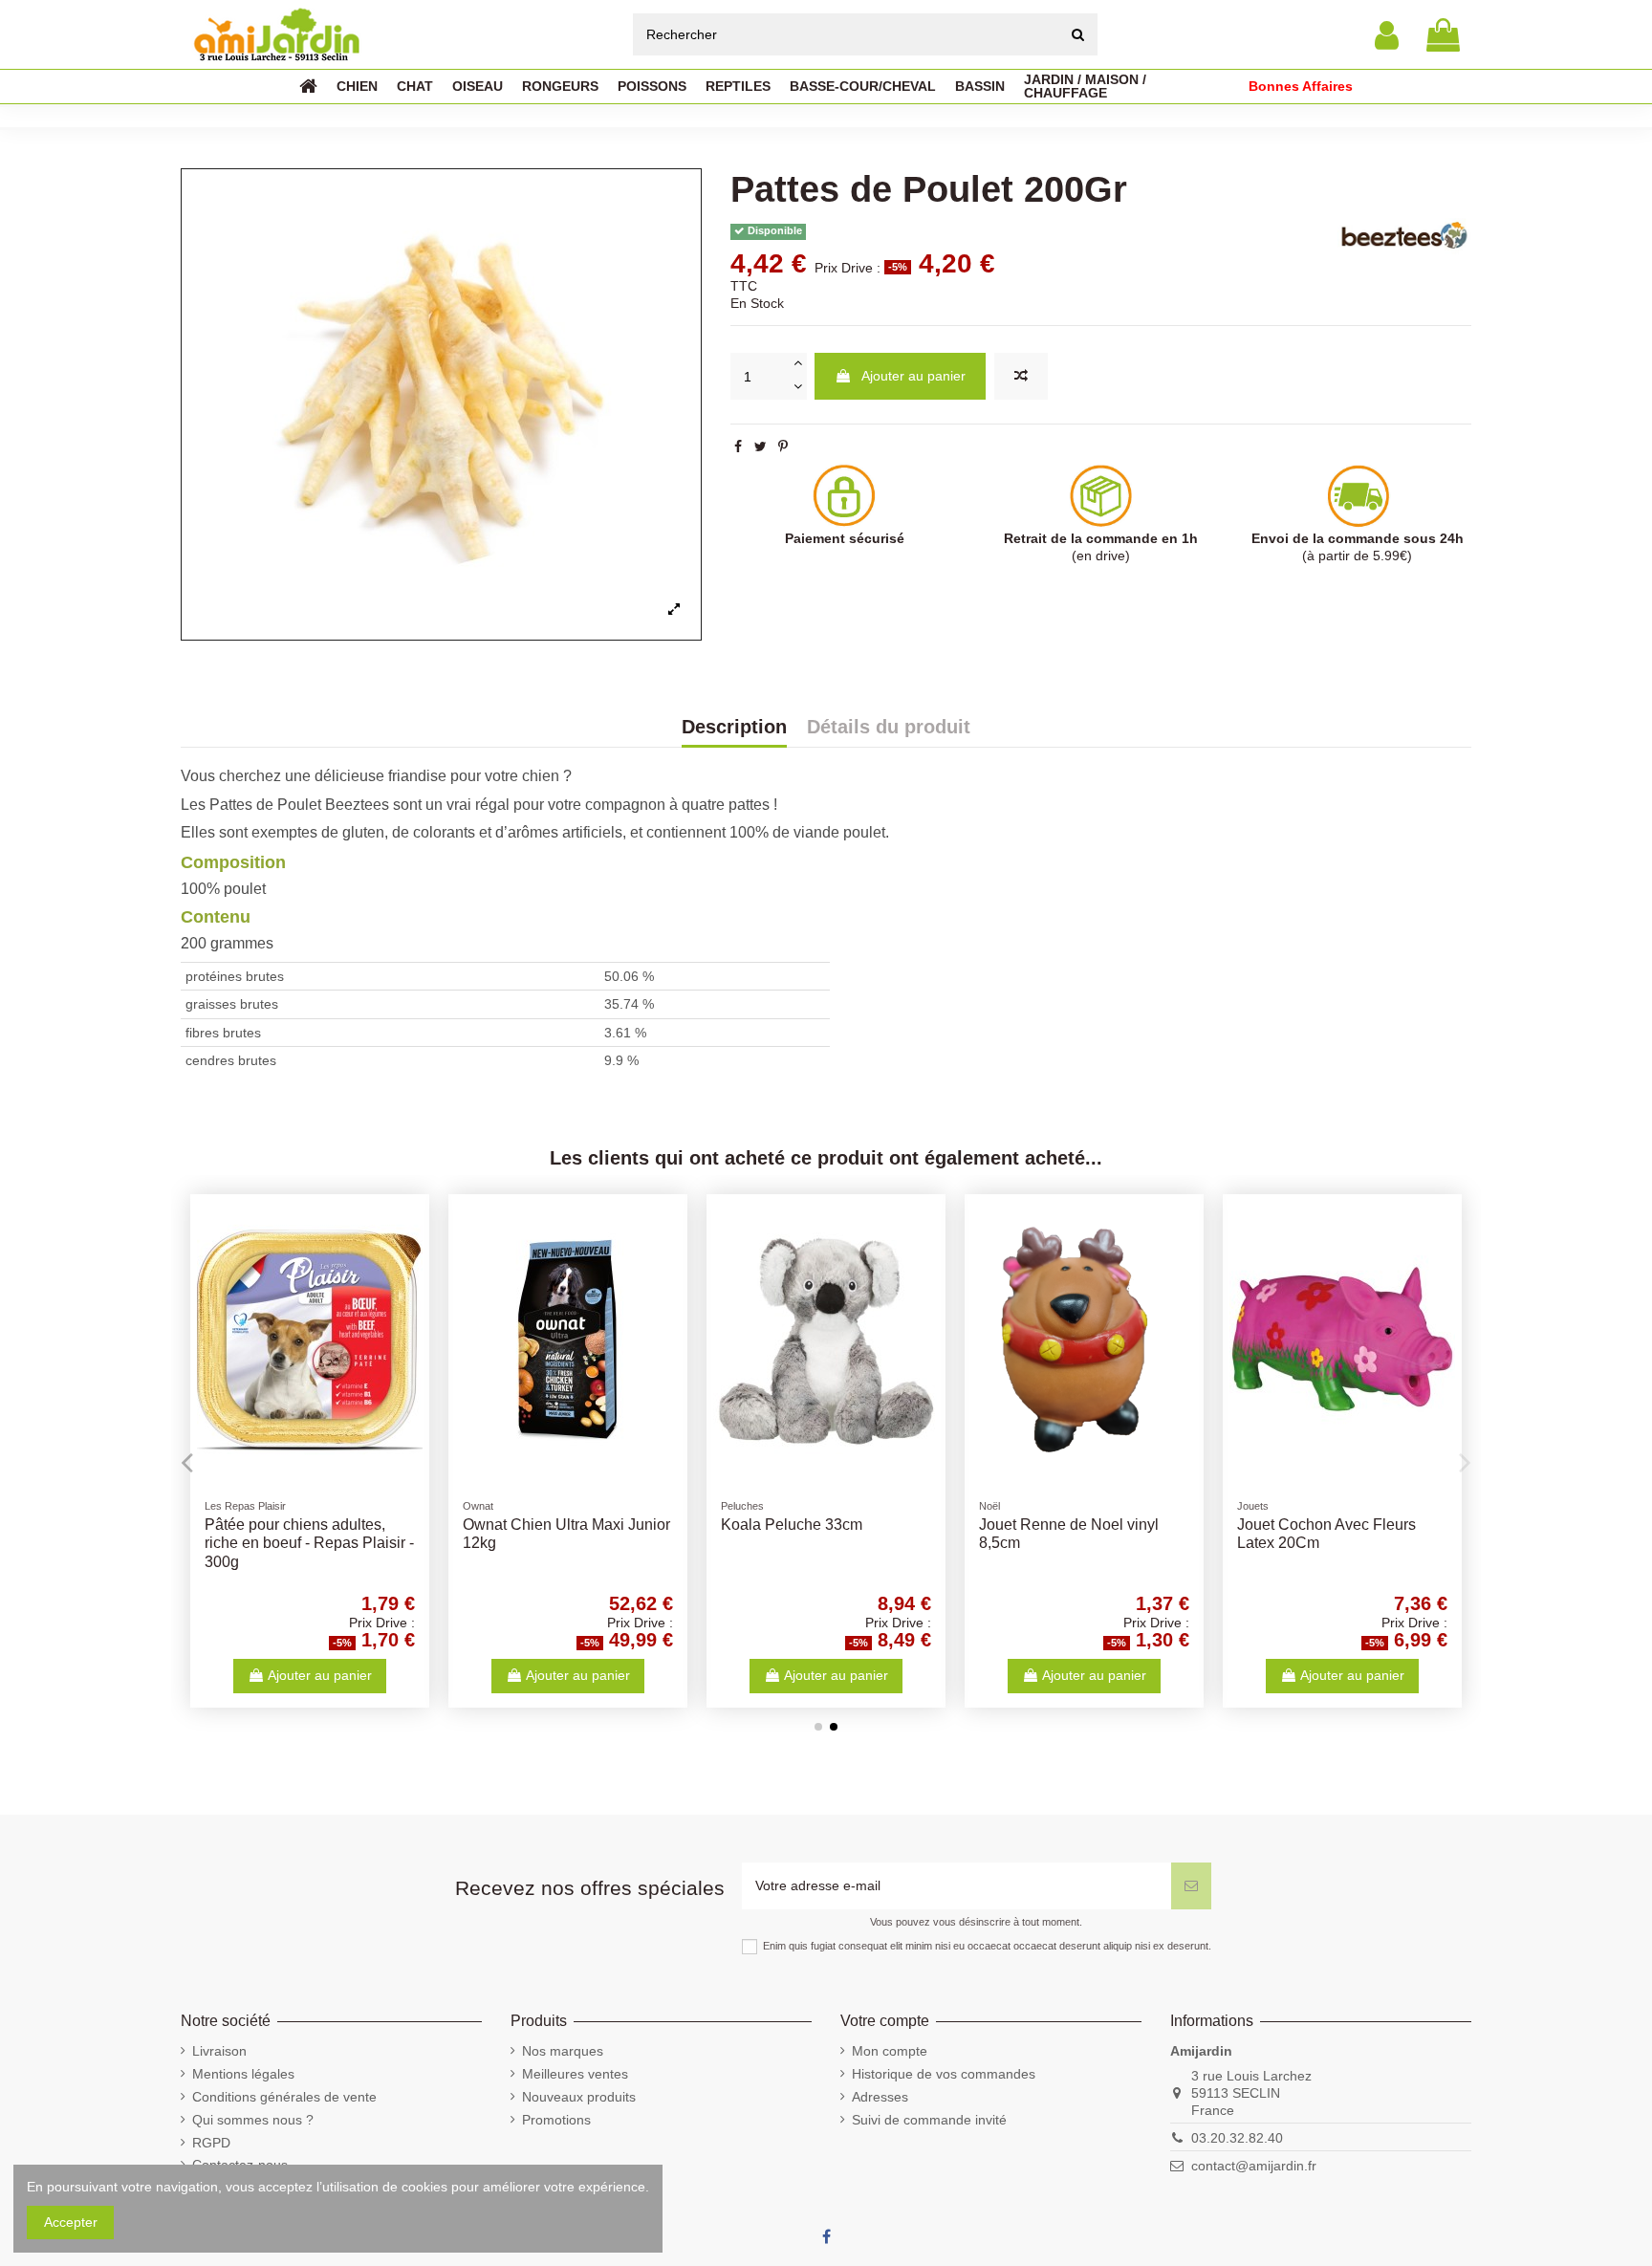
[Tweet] (761, 447)
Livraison (219, 2051)
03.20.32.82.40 (1237, 2138)
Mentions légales (243, 2074)
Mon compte (890, 2051)
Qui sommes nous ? (253, 2120)
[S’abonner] (1191, 1886)
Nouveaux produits (579, 2097)
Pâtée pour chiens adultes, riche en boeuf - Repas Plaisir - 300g (309, 1543)
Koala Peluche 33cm (792, 1525)
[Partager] (738, 447)
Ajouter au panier (913, 376)
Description (734, 728)
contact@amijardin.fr (1254, 2166)
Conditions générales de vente (284, 2097)
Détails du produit (889, 728)
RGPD (211, 2143)
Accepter (71, 2222)
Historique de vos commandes (944, 2074)
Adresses (880, 2097)
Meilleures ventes (575, 2074)
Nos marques (563, 2051)
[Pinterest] (783, 447)
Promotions (556, 2120)
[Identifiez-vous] (1387, 35)
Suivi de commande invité (929, 2120)
